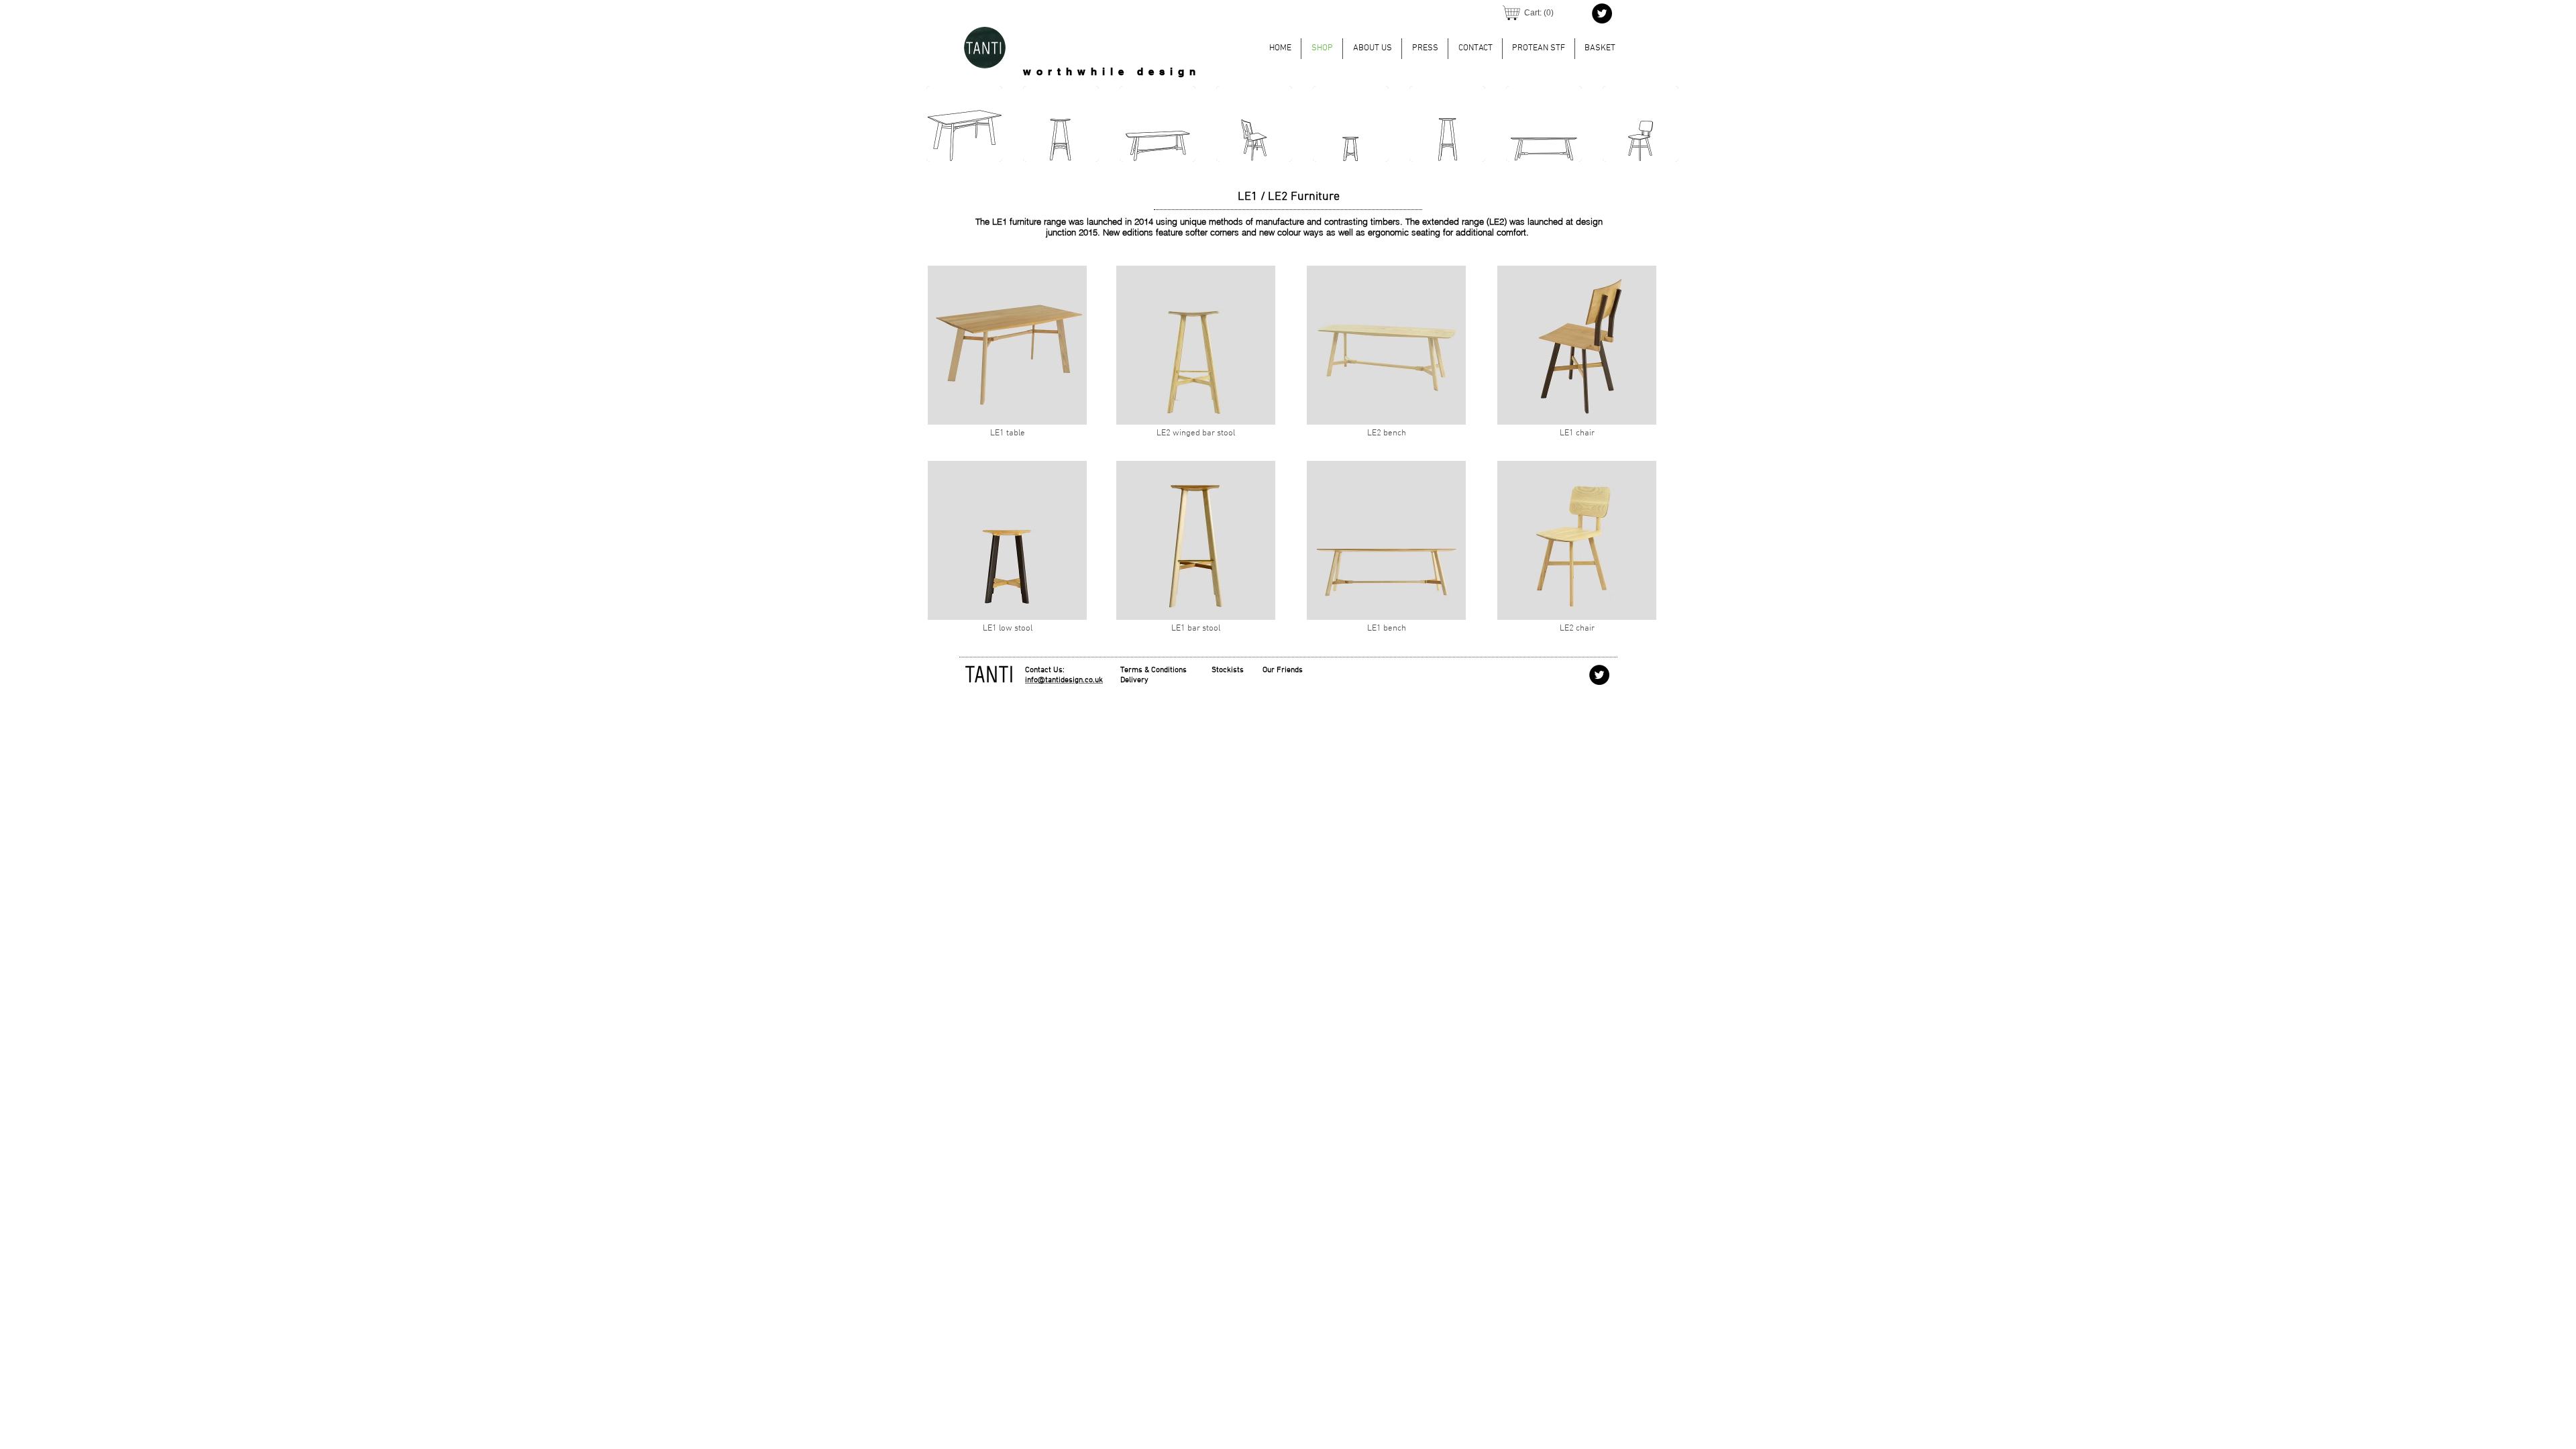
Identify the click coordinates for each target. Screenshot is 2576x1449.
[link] (1539, 13)
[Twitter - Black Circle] (1602, 13)
